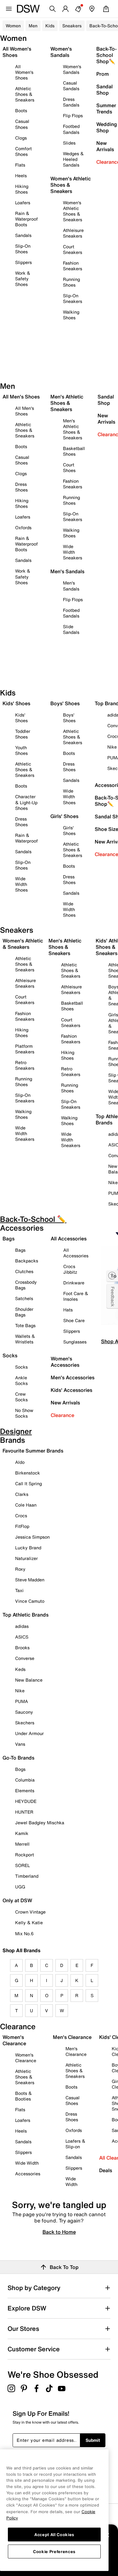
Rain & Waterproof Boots (26, 219)
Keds (20, 1669)
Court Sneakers (73, 249)
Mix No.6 (24, 1933)
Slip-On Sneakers (73, 298)
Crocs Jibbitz (70, 1269)
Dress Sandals (71, 102)
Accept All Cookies (54, 2535)
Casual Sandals (71, 86)
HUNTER (24, 1812)
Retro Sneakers (25, 1065)
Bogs (20, 1769)
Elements (25, 1791)
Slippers (23, 262)
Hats (68, 1310)
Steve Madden (30, 1580)
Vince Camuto (30, 1601)
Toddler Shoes (23, 734)
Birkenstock (28, 1473)
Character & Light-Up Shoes (26, 802)
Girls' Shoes (69, 830)
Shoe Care (74, 1320)
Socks (21, 1367)
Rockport (25, 1855)
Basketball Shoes (74, 451)
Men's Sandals (71, 586)
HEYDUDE (26, 1801)
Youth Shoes (21, 750)
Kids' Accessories (71, 1390)
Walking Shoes (71, 315)
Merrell (22, 1844)
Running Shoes (71, 282)
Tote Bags (25, 1325)
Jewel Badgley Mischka (40, 1823)
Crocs (21, 1516)
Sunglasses (75, 1342)
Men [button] (33, 26)
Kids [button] (50, 26)
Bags (20, 1250)
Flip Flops (73, 115)
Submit (93, 2440)
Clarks (22, 1494)
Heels (21, 176)
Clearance (62, 1415)
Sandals (23, 235)
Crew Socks (21, 1397)
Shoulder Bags (24, 1312)
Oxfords (23, 527)
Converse (25, 1658)
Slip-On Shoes (23, 249)
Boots (21, 110)
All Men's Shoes (25, 411)
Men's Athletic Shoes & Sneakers (73, 429)
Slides (69, 143)
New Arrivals (65, 1403)
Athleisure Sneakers (73, 233)
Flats (20, 165)
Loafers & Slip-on (75, 2144)
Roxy (20, 1569)
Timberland (27, 1876)
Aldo (20, 1462)
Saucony (24, 1712)
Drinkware (74, 1283)
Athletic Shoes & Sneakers (25, 94)
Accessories (28, 2174)
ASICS (22, 1637)
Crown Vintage (30, 1912)
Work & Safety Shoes (23, 279)
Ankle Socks (21, 1380)
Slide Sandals (71, 629)
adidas (22, 1626)
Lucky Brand (28, 1548)
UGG (20, 1887)
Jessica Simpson (32, 1537)
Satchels (24, 1298)
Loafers (23, 203)
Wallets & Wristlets (25, 1339)
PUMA (22, 1701)
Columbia (25, 1780)
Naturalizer (26, 1558)
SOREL (22, 1865)
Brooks (22, 1648)
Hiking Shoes (22, 189)
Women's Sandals (72, 69)
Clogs (21, 138)
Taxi (19, 1590)
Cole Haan (26, 1505)
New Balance (29, 1680)
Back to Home (59, 2232)
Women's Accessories (65, 1362)
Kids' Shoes (21, 718)
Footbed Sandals (71, 129)
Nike (20, 1691)
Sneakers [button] (72, 26)
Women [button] (13, 26)
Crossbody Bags (26, 1285)
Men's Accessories (73, 1377)
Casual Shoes (22, 124)
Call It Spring (28, 1483)
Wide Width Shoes (21, 884)
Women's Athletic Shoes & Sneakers (73, 211)
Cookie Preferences (54, 2551)
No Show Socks (24, 1413)
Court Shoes (69, 467)
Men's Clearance (76, 2051)
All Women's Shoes (24, 72)
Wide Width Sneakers (73, 552)
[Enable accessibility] (112, 1276)
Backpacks (27, 1261)
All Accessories (76, 1253)
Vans (20, 1744)
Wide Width (27, 2163)
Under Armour (29, 1733)
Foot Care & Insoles (76, 1296)
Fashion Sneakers (73, 266)
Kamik (22, 1833)
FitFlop (22, 1526)
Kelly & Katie (29, 1922)
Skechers (25, 1723)
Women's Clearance (26, 2058)
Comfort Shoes (23, 151)
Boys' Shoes (69, 718)
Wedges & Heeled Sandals (73, 159)
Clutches (24, 1271)
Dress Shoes (21, 487)
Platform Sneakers (25, 1049)
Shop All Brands (22, 1950)
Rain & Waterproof (26, 838)
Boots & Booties (23, 2096)
